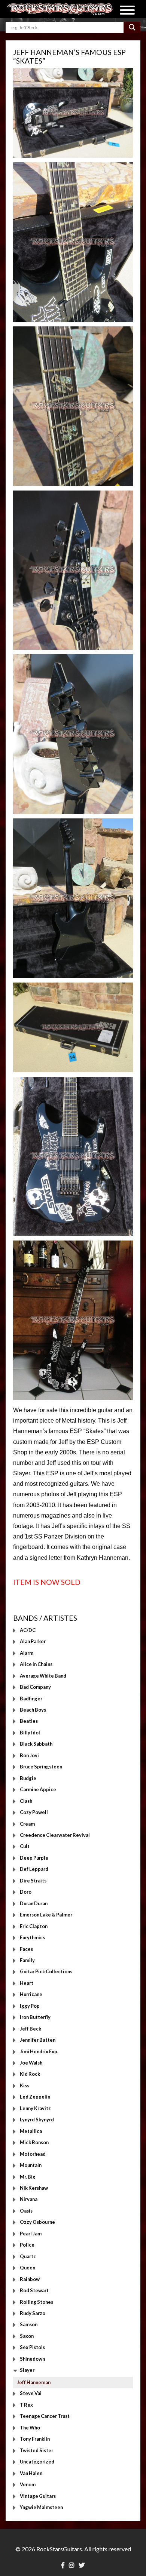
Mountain (31, 2165)
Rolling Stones (36, 2302)
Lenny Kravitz (35, 2108)
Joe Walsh (31, 2063)
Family (27, 1960)
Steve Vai (31, 2394)
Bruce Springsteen (41, 1767)
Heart (27, 1983)
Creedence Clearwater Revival (55, 1835)
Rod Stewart (34, 2291)
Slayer (27, 2370)
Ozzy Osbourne (37, 2222)
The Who (30, 2428)
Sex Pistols (32, 2348)
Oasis (26, 2211)
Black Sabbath (36, 1744)
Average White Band (43, 1676)
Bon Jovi (29, 1755)
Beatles (29, 1721)
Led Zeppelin (35, 2097)
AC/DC (28, 1630)
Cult (25, 1847)
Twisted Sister (36, 2450)
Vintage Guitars (38, 2496)
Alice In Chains (36, 1664)
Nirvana (29, 2200)
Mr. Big (28, 2177)
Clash (26, 1801)
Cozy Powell (34, 1813)
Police (27, 2245)
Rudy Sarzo (33, 2313)
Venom (28, 2485)
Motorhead (33, 2154)
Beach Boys (33, 1710)
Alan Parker (33, 1642)
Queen (28, 2268)
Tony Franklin (35, 2439)
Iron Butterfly (35, 2017)
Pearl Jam (31, 2234)
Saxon (27, 2336)
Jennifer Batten (38, 2040)
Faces (26, 1949)
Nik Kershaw (34, 2188)
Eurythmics (32, 1938)
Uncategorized (37, 2462)
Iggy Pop (30, 2006)
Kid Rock (30, 2074)
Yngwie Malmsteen (41, 2507)
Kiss (25, 2085)
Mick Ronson (34, 2143)
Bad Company (35, 1687)
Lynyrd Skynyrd (37, 2120)
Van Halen (31, 2473)
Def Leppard (34, 1869)
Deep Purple (34, 1858)
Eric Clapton (34, 1926)
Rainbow (30, 2279)
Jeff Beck (31, 2029)
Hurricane (31, 1995)
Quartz (28, 2256)
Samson (29, 2325)
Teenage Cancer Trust (45, 2416)
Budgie (28, 1778)
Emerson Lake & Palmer (46, 1915)
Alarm (27, 1653)
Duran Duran (34, 1903)
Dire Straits (33, 1881)
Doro (26, 1892)
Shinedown (32, 2359)
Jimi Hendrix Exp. (39, 2051)
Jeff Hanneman (34, 2382)
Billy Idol (30, 1733)
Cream (27, 1824)
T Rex (26, 2405)
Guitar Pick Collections (46, 1972)
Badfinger (31, 1699)
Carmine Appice (38, 1790)
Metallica (31, 2131)
